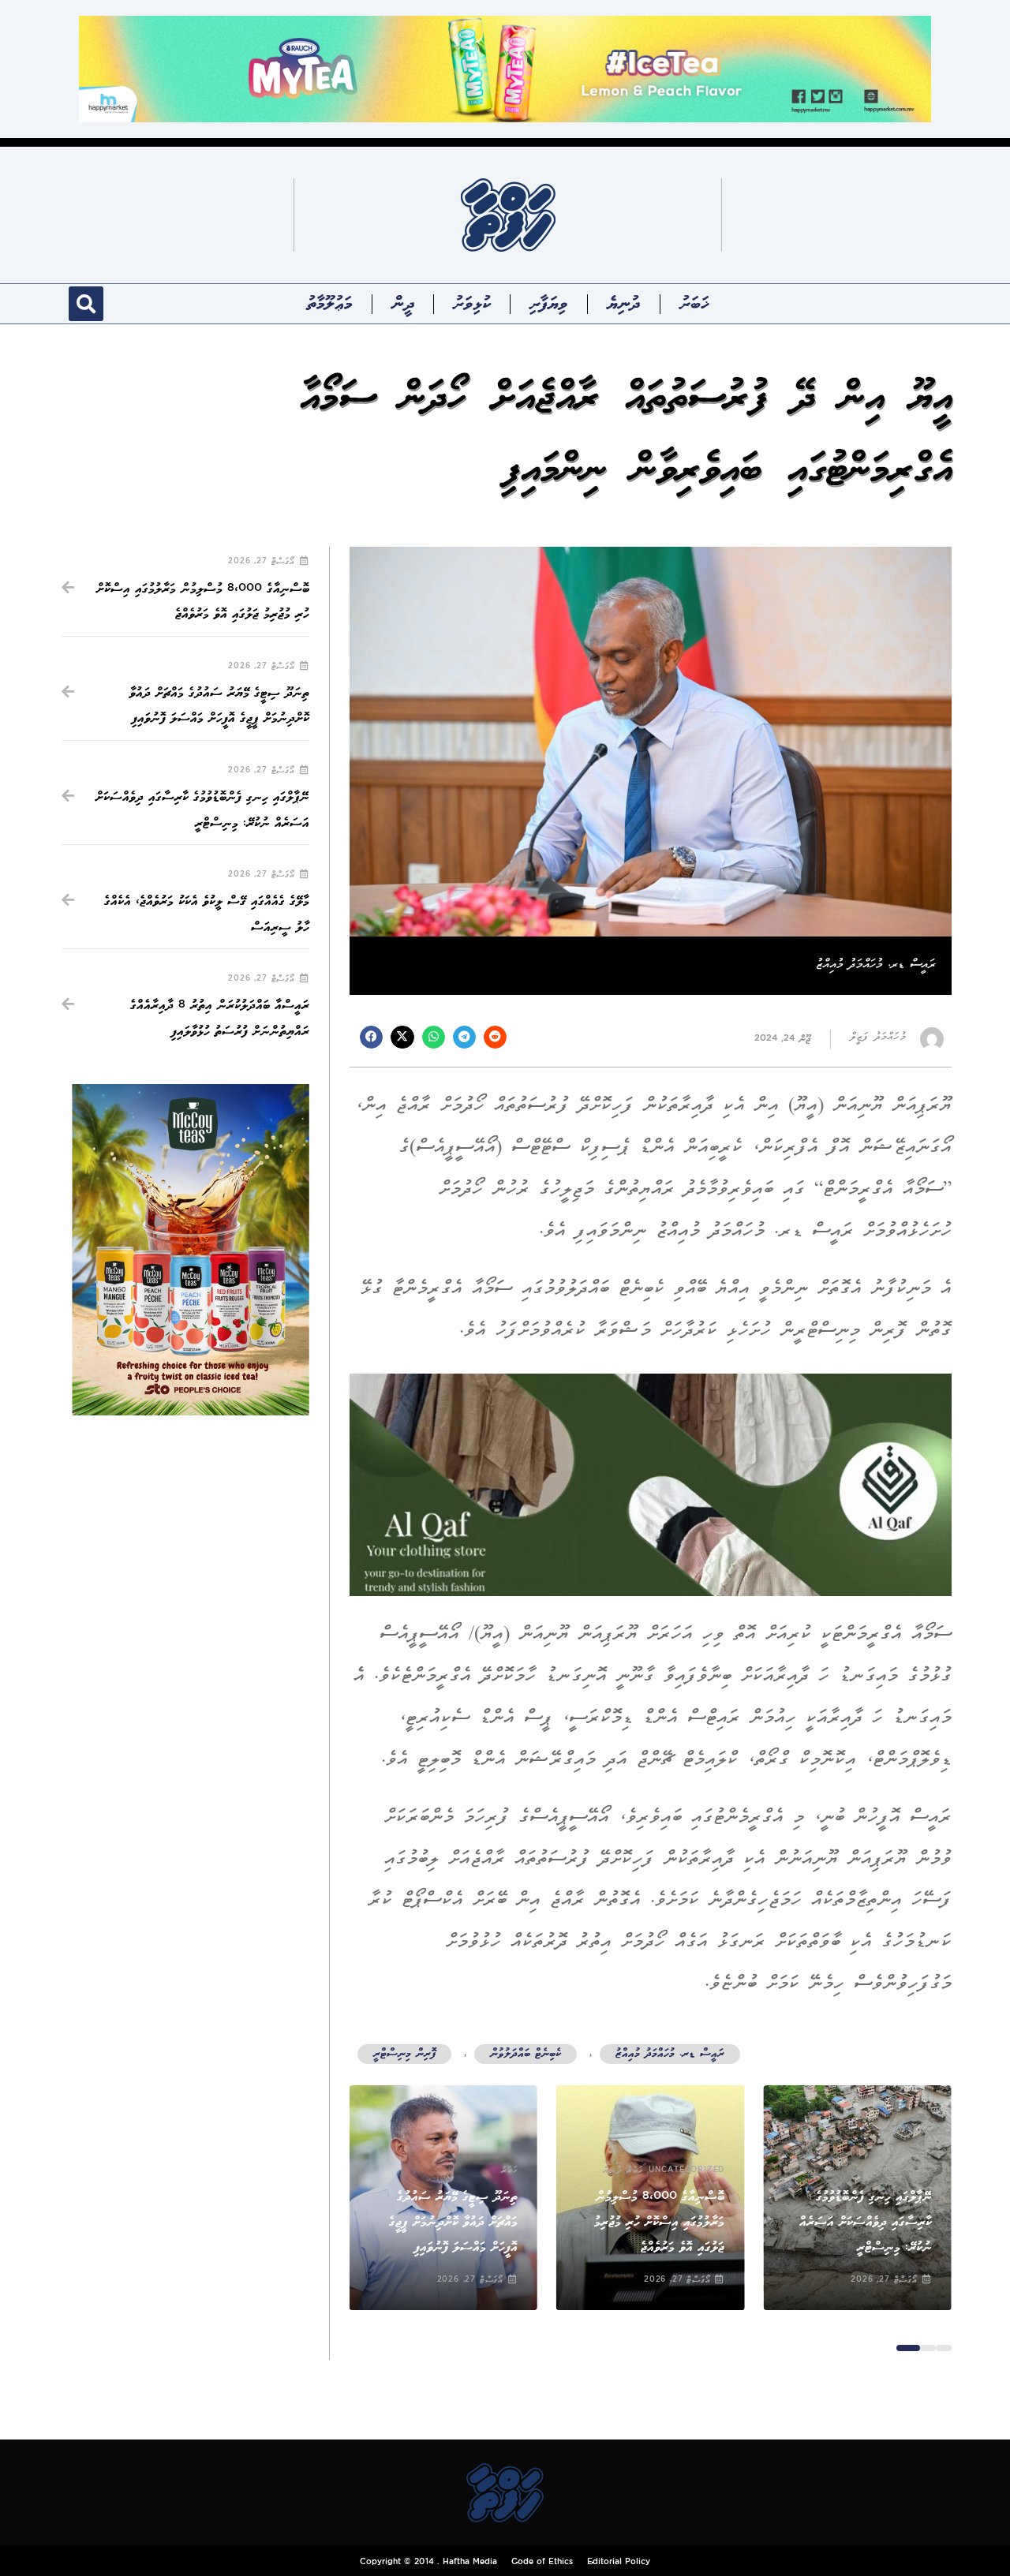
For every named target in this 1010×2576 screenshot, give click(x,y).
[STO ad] (191, 1249)
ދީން (403, 304)
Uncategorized (686, 2170)
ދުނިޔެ (624, 304)
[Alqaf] (651, 1484)
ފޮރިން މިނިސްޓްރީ (404, 2054)
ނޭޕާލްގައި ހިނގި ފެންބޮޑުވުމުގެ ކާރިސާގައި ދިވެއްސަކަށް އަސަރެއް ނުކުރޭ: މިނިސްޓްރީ (866, 2223)
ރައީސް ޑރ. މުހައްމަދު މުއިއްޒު (670, 2054)
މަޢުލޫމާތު (330, 304)
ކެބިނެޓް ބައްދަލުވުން (526, 2054)
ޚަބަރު (694, 304)
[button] (86, 304)
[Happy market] (505, 68)
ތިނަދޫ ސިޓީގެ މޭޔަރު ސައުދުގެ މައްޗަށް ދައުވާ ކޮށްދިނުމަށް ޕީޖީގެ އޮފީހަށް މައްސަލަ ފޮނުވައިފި (453, 2223)
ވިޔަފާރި (549, 304)
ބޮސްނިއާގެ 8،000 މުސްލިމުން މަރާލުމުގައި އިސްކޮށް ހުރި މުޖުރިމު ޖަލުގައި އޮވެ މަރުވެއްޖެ (659, 2223)
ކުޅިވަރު (471, 304)
